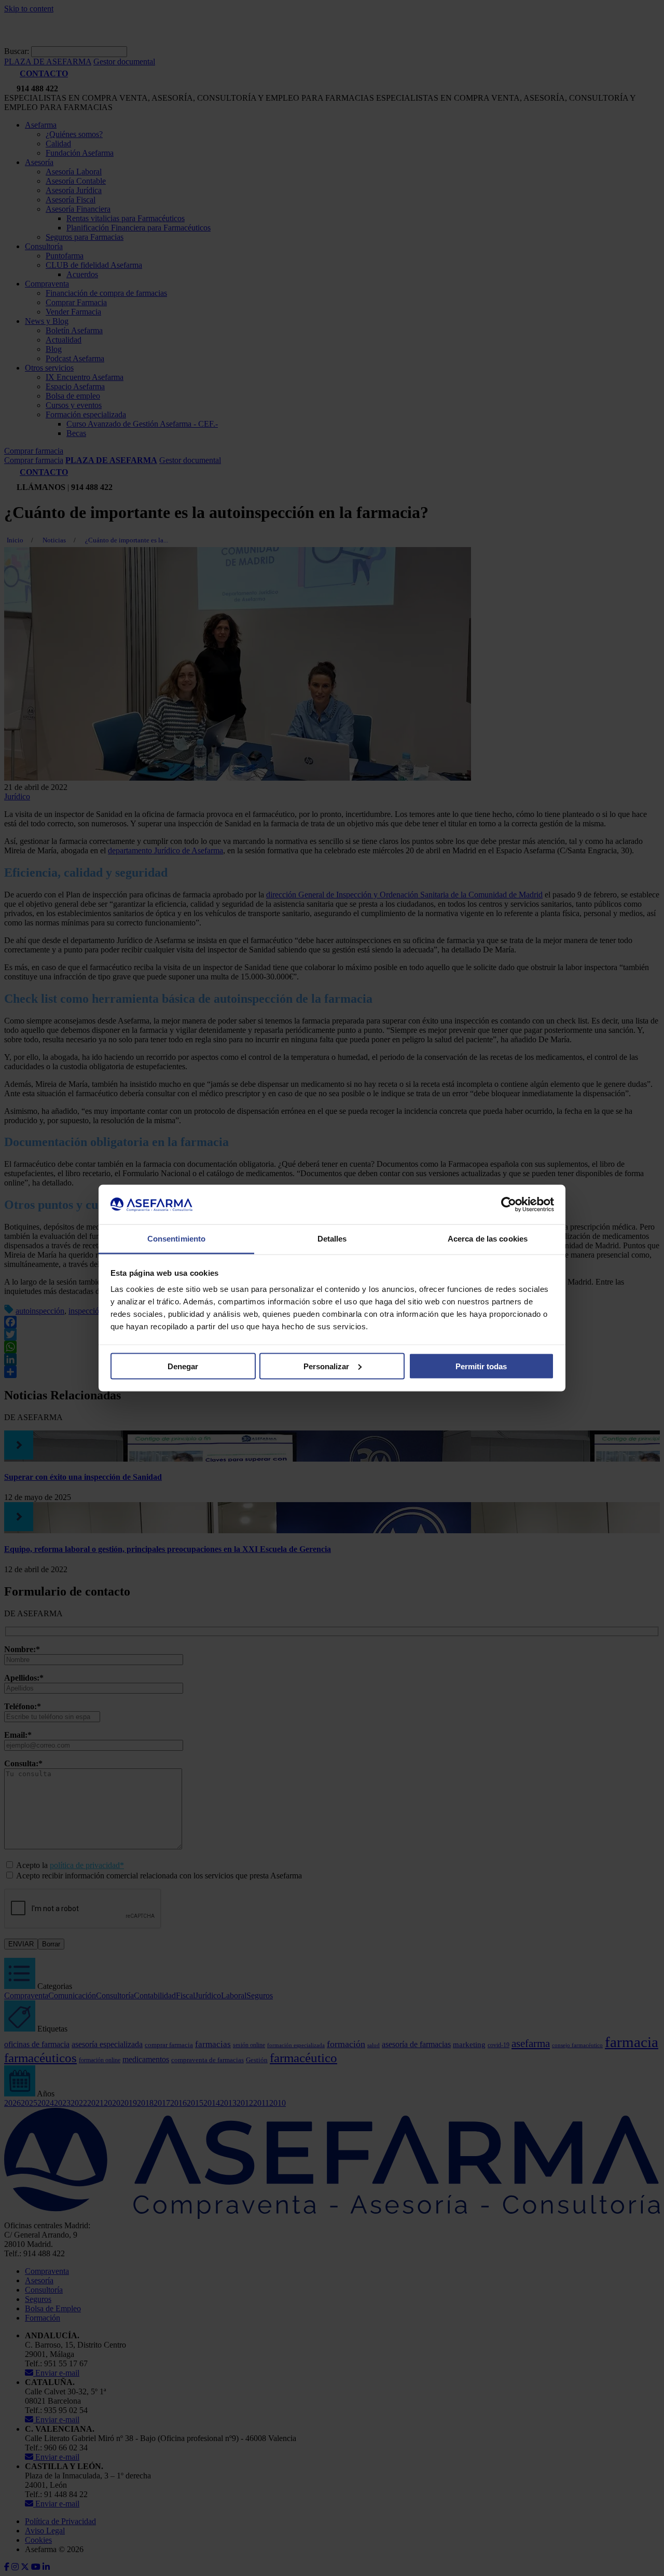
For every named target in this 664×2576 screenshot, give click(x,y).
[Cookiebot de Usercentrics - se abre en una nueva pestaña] (509, 1205)
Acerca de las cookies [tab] (488, 1239)
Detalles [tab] (332, 1239)
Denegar (183, 1366)
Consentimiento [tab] (176, 1239)
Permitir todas (481, 1366)
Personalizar (326, 1366)
